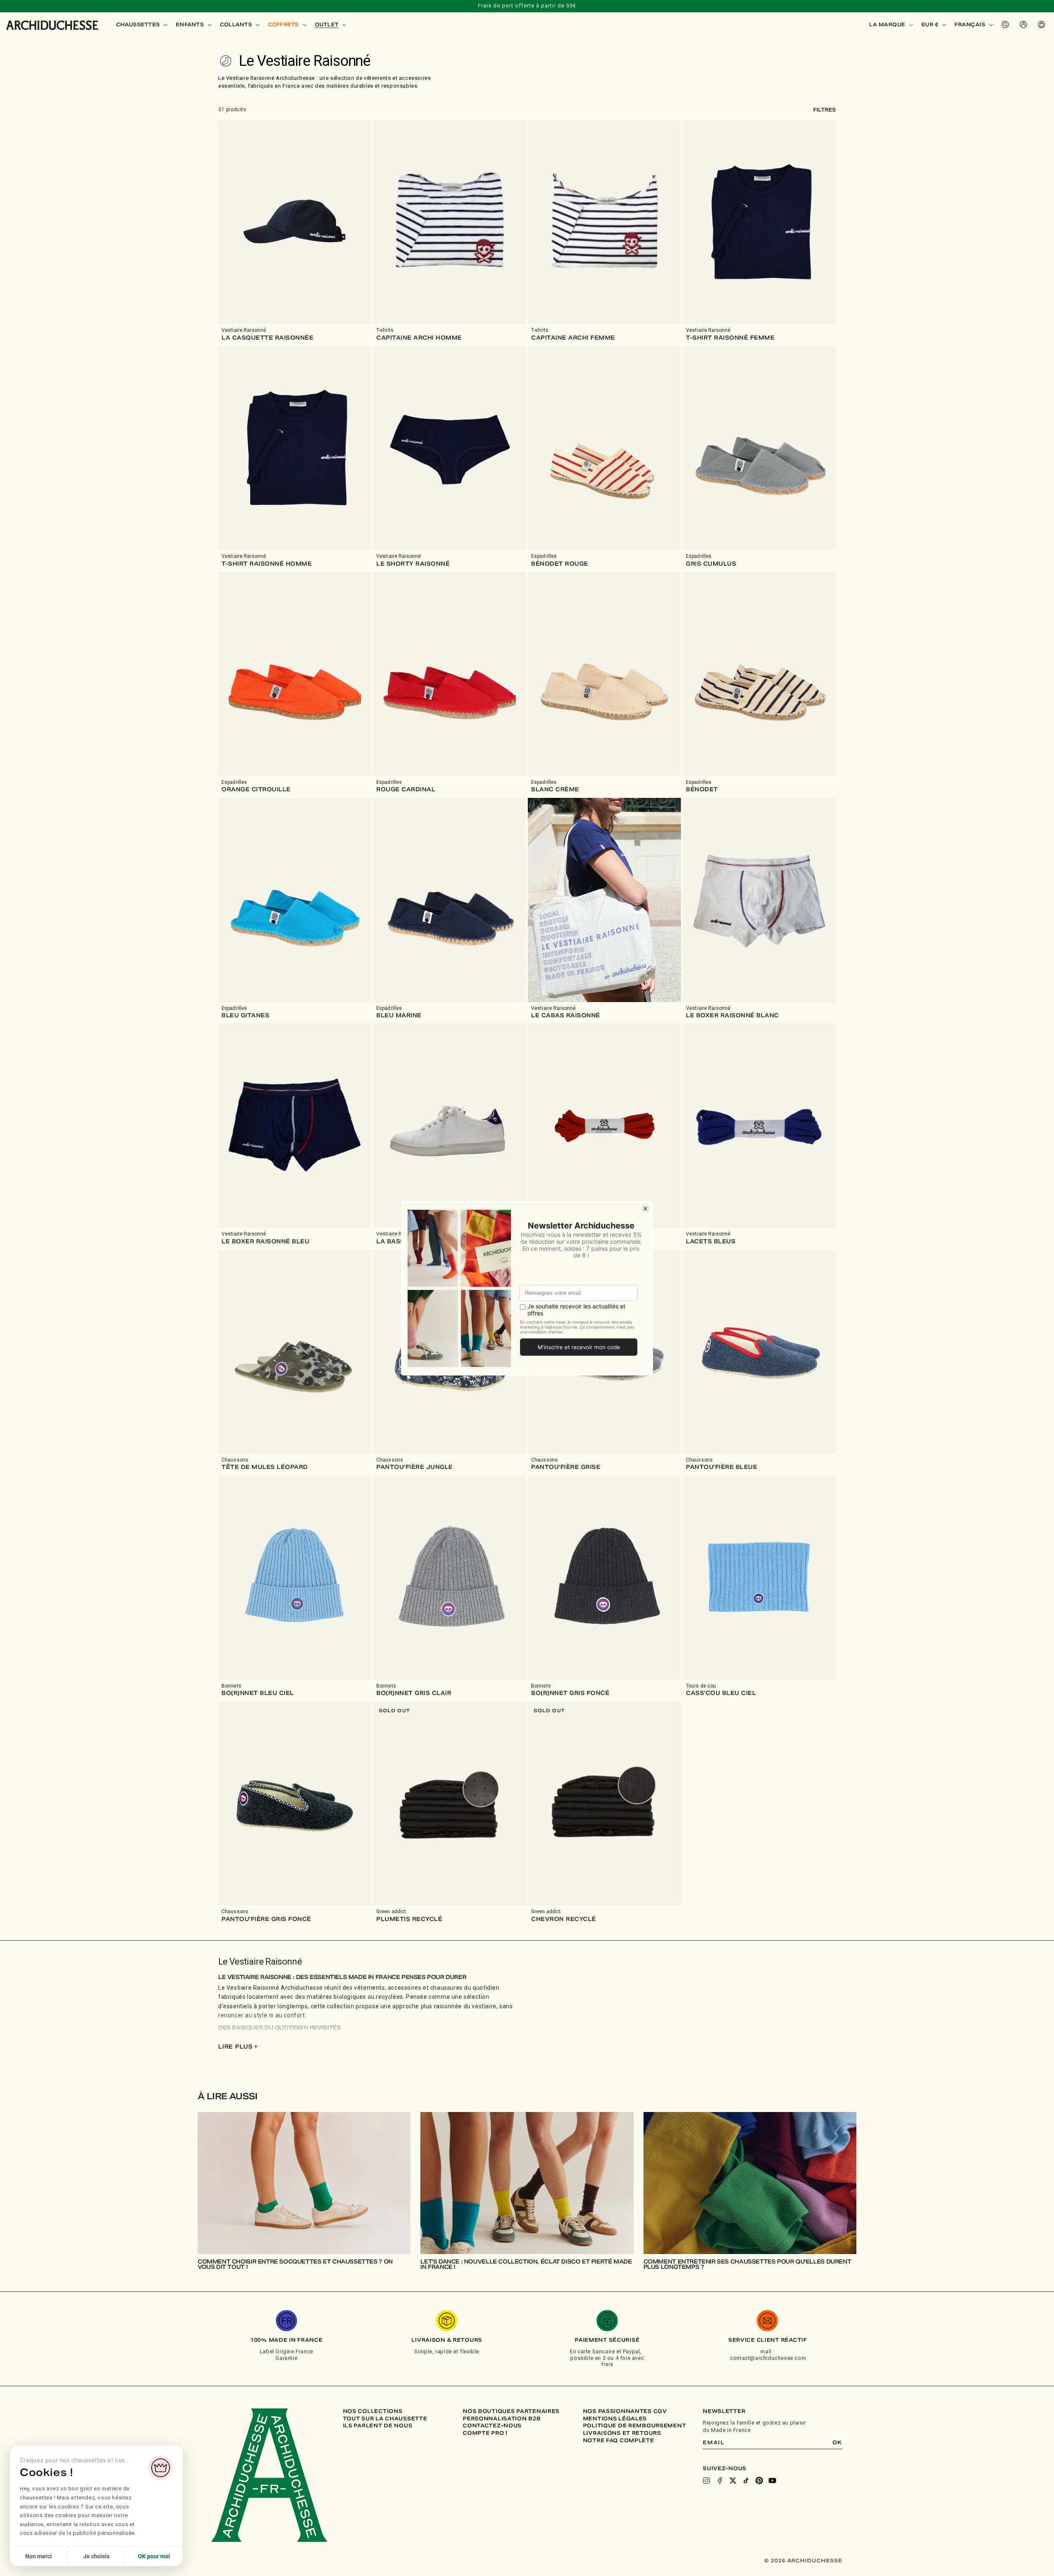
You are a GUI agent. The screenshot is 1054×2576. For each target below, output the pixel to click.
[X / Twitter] (733, 2480)
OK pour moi (154, 2556)
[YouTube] (772, 2480)
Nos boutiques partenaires (511, 2411)
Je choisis (96, 2556)
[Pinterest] (759, 2480)
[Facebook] (720, 2480)
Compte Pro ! (485, 2433)
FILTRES (824, 110)
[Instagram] (707, 2480)
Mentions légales (615, 2419)
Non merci (38, 2556)
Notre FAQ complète (619, 2441)
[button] (141, 25)
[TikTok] (746, 2480)
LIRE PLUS (238, 2047)
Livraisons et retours (622, 2433)
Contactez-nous (492, 2426)
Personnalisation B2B (502, 2419)
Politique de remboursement (635, 2426)
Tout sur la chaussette (385, 2419)
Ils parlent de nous (378, 2426)
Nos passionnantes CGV (625, 2411)
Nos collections (373, 2411)
